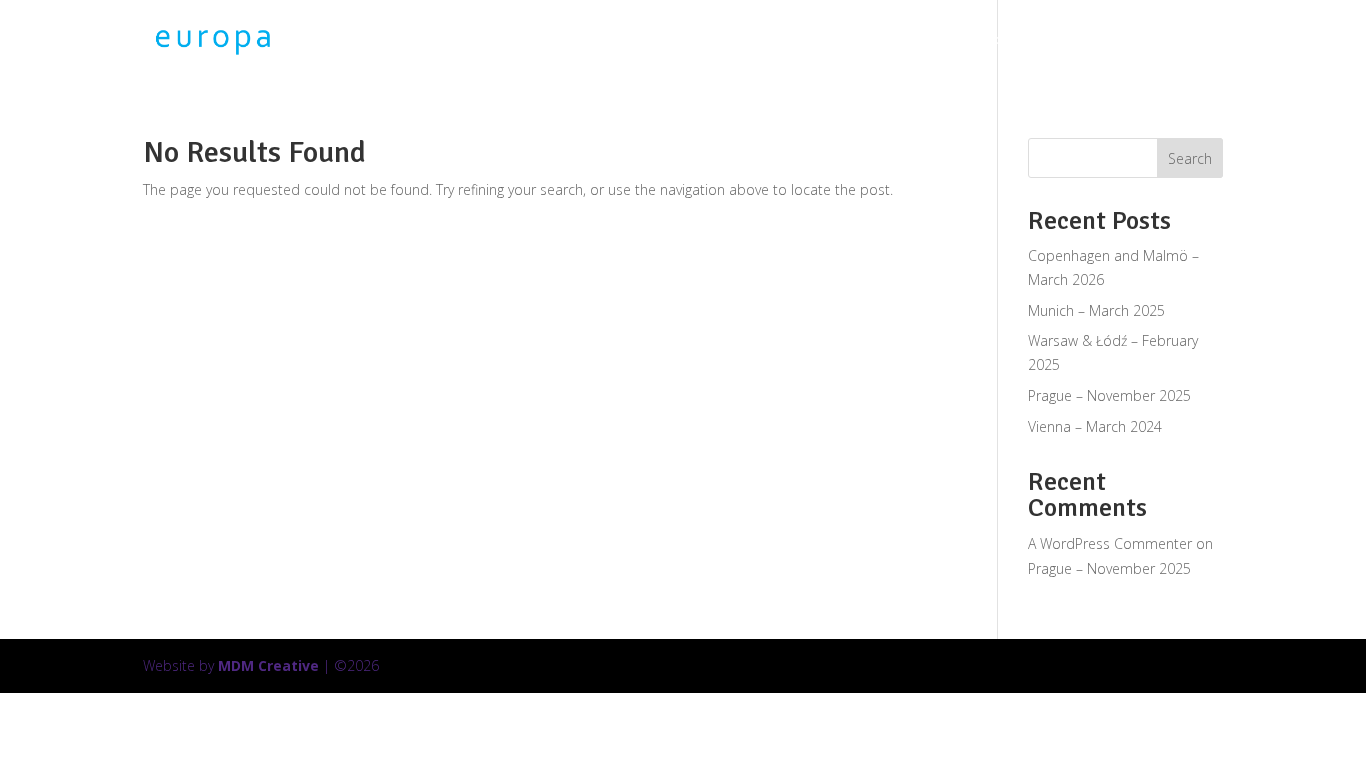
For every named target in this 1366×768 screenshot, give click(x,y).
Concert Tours (978, 40)
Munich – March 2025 (1096, 310)
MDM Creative (268, 665)
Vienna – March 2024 (1095, 426)
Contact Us (1299, 40)
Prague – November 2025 (1109, 395)
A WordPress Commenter (1110, 543)
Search (1190, 158)
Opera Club (1102, 40)
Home (892, 40)
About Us (1211, 40)
